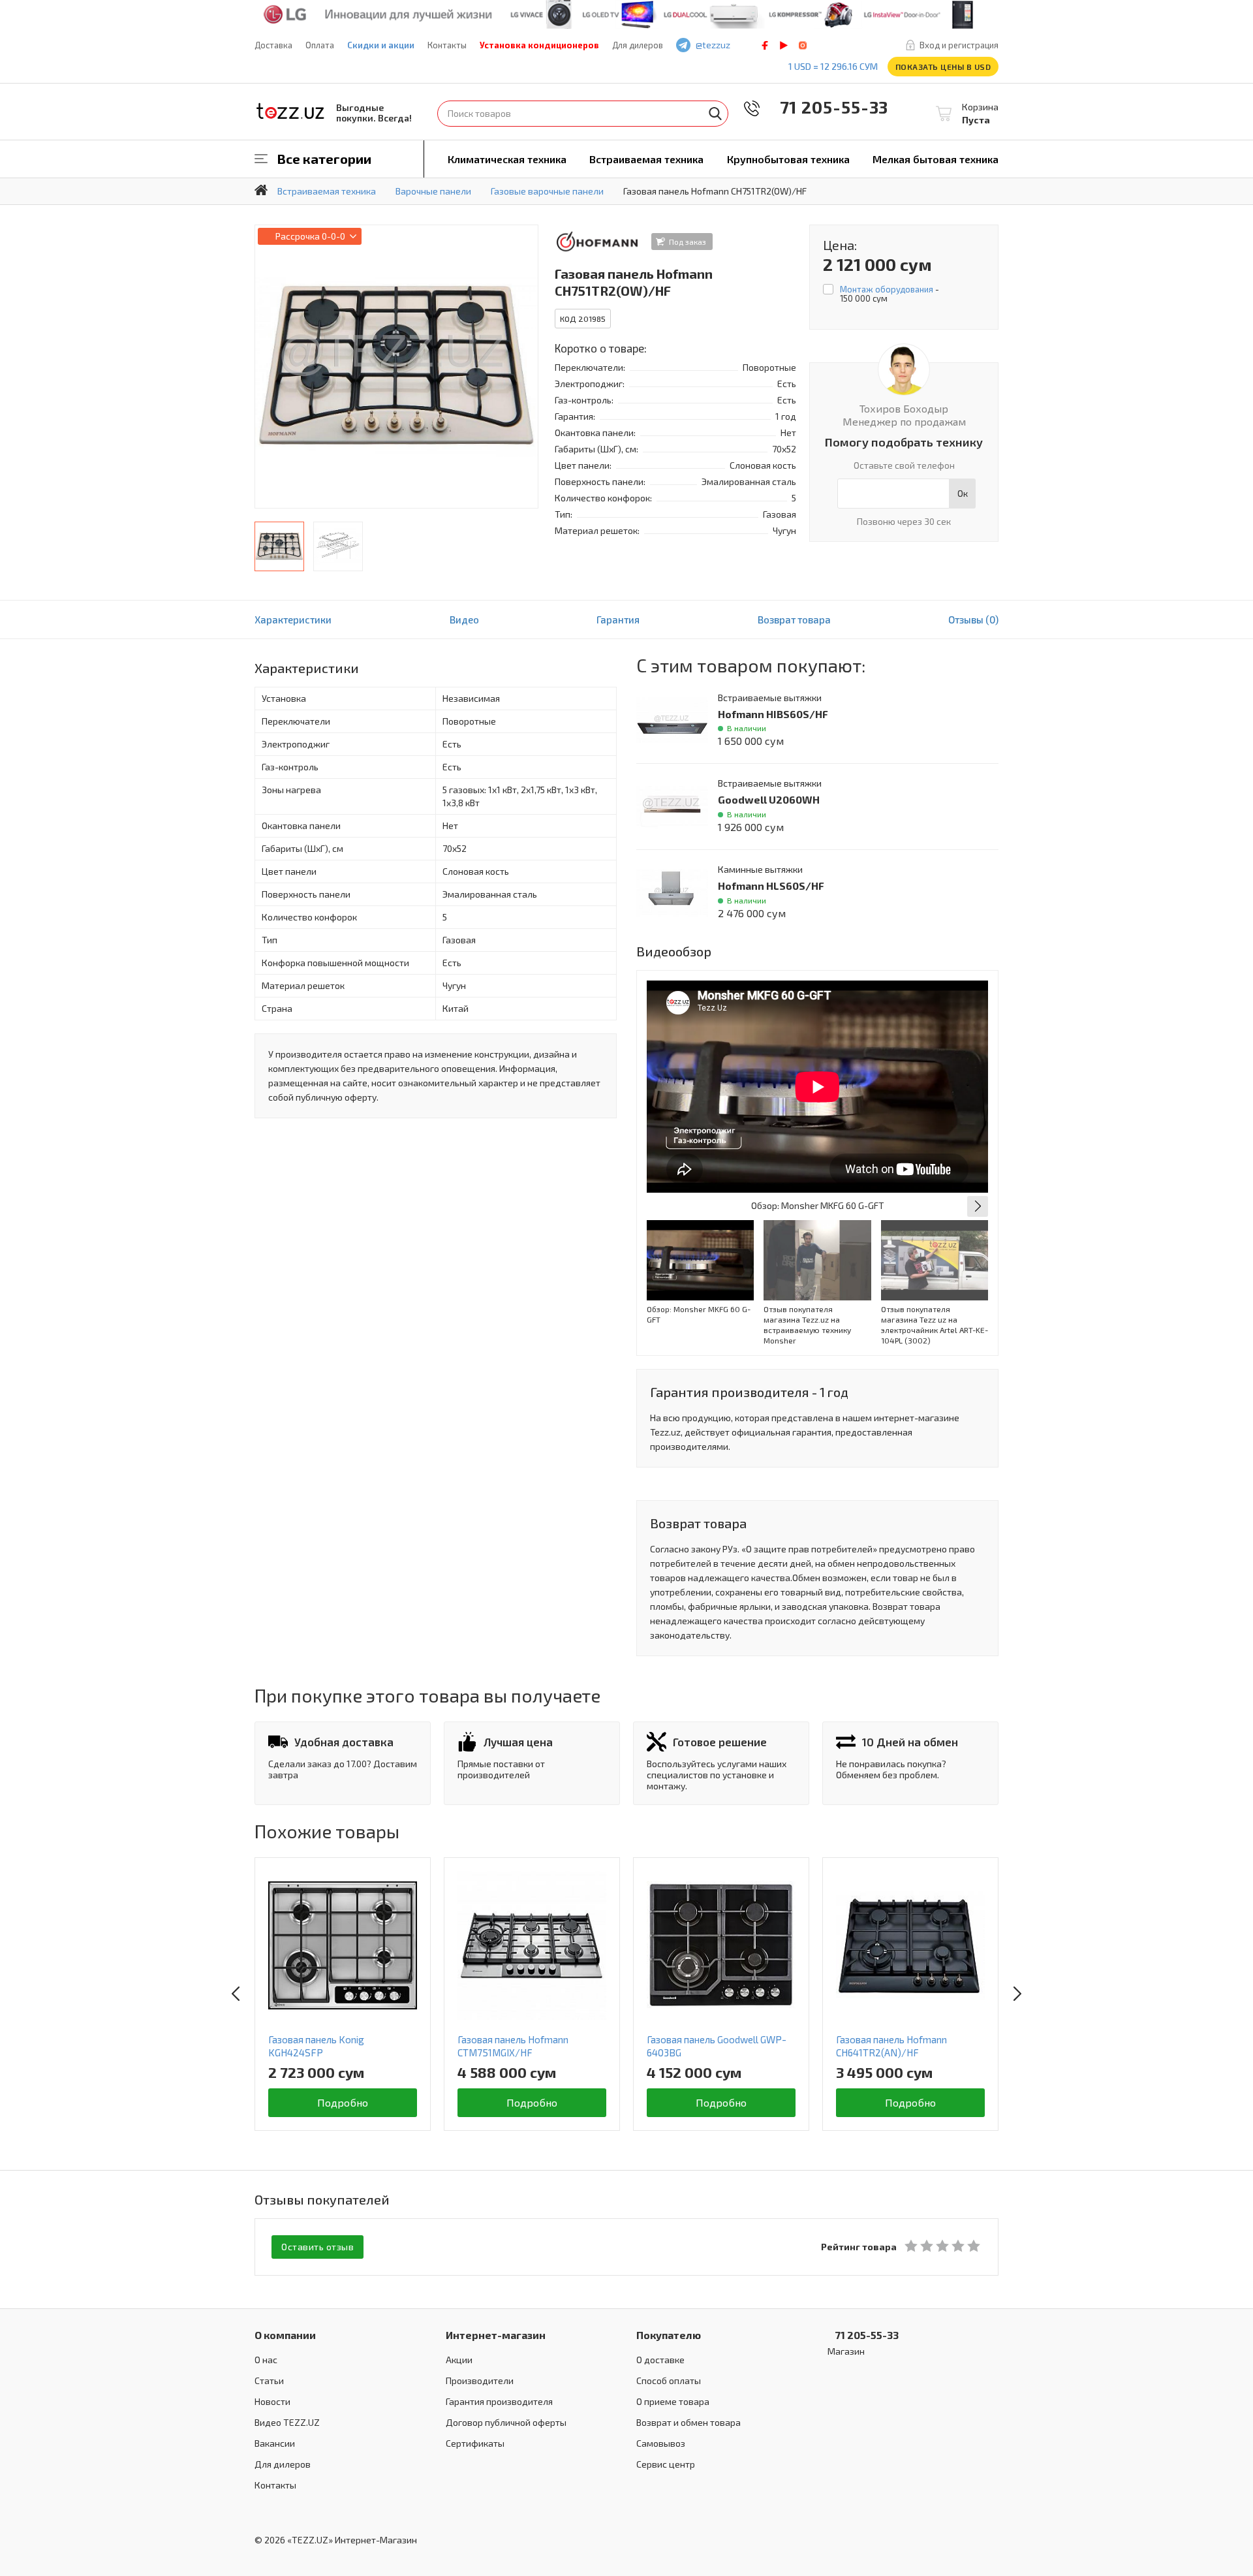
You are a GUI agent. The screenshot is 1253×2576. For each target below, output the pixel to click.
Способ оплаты (669, 2380)
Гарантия (618, 620)
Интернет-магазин (496, 2335)
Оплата (320, 45)
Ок (963, 493)
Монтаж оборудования (887, 289)
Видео (464, 620)
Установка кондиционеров (539, 45)
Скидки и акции (381, 45)
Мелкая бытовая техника (936, 159)
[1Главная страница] (261, 190)
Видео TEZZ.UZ (287, 2422)
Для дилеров (638, 45)
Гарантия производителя (499, 2401)
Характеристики (293, 620)
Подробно (343, 2102)
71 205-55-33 (825, 107)
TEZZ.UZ (290, 111)
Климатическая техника (507, 159)
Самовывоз (661, 2443)
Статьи (269, 2380)
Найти (715, 114)
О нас (266, 2360)
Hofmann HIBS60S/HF (773, 714)
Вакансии (275, 2443)
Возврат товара (794, 620)
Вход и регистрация (959, 45)
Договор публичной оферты (506, 2422)
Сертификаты (475, 2443)
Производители (480, 2380)
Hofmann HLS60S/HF (771, 886)
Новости (272, 2401)
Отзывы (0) (973, 620)
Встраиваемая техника (646, 159)
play (784, 45)
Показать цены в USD (943, 67)
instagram (803, 45)
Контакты (447, 45)
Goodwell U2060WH (769, 799)
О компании (285, 2335)
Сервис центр (666, 2464)
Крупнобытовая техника (788, 159)
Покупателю (669, 2335)
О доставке (660, 2360)
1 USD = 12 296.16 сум (833, 66)
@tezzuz (713, 45)
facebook (765, 45)
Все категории (324, 159)
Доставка (273, 45)
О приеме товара (673, 2401)
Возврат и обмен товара (688, 2422)
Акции (459, 2360)
